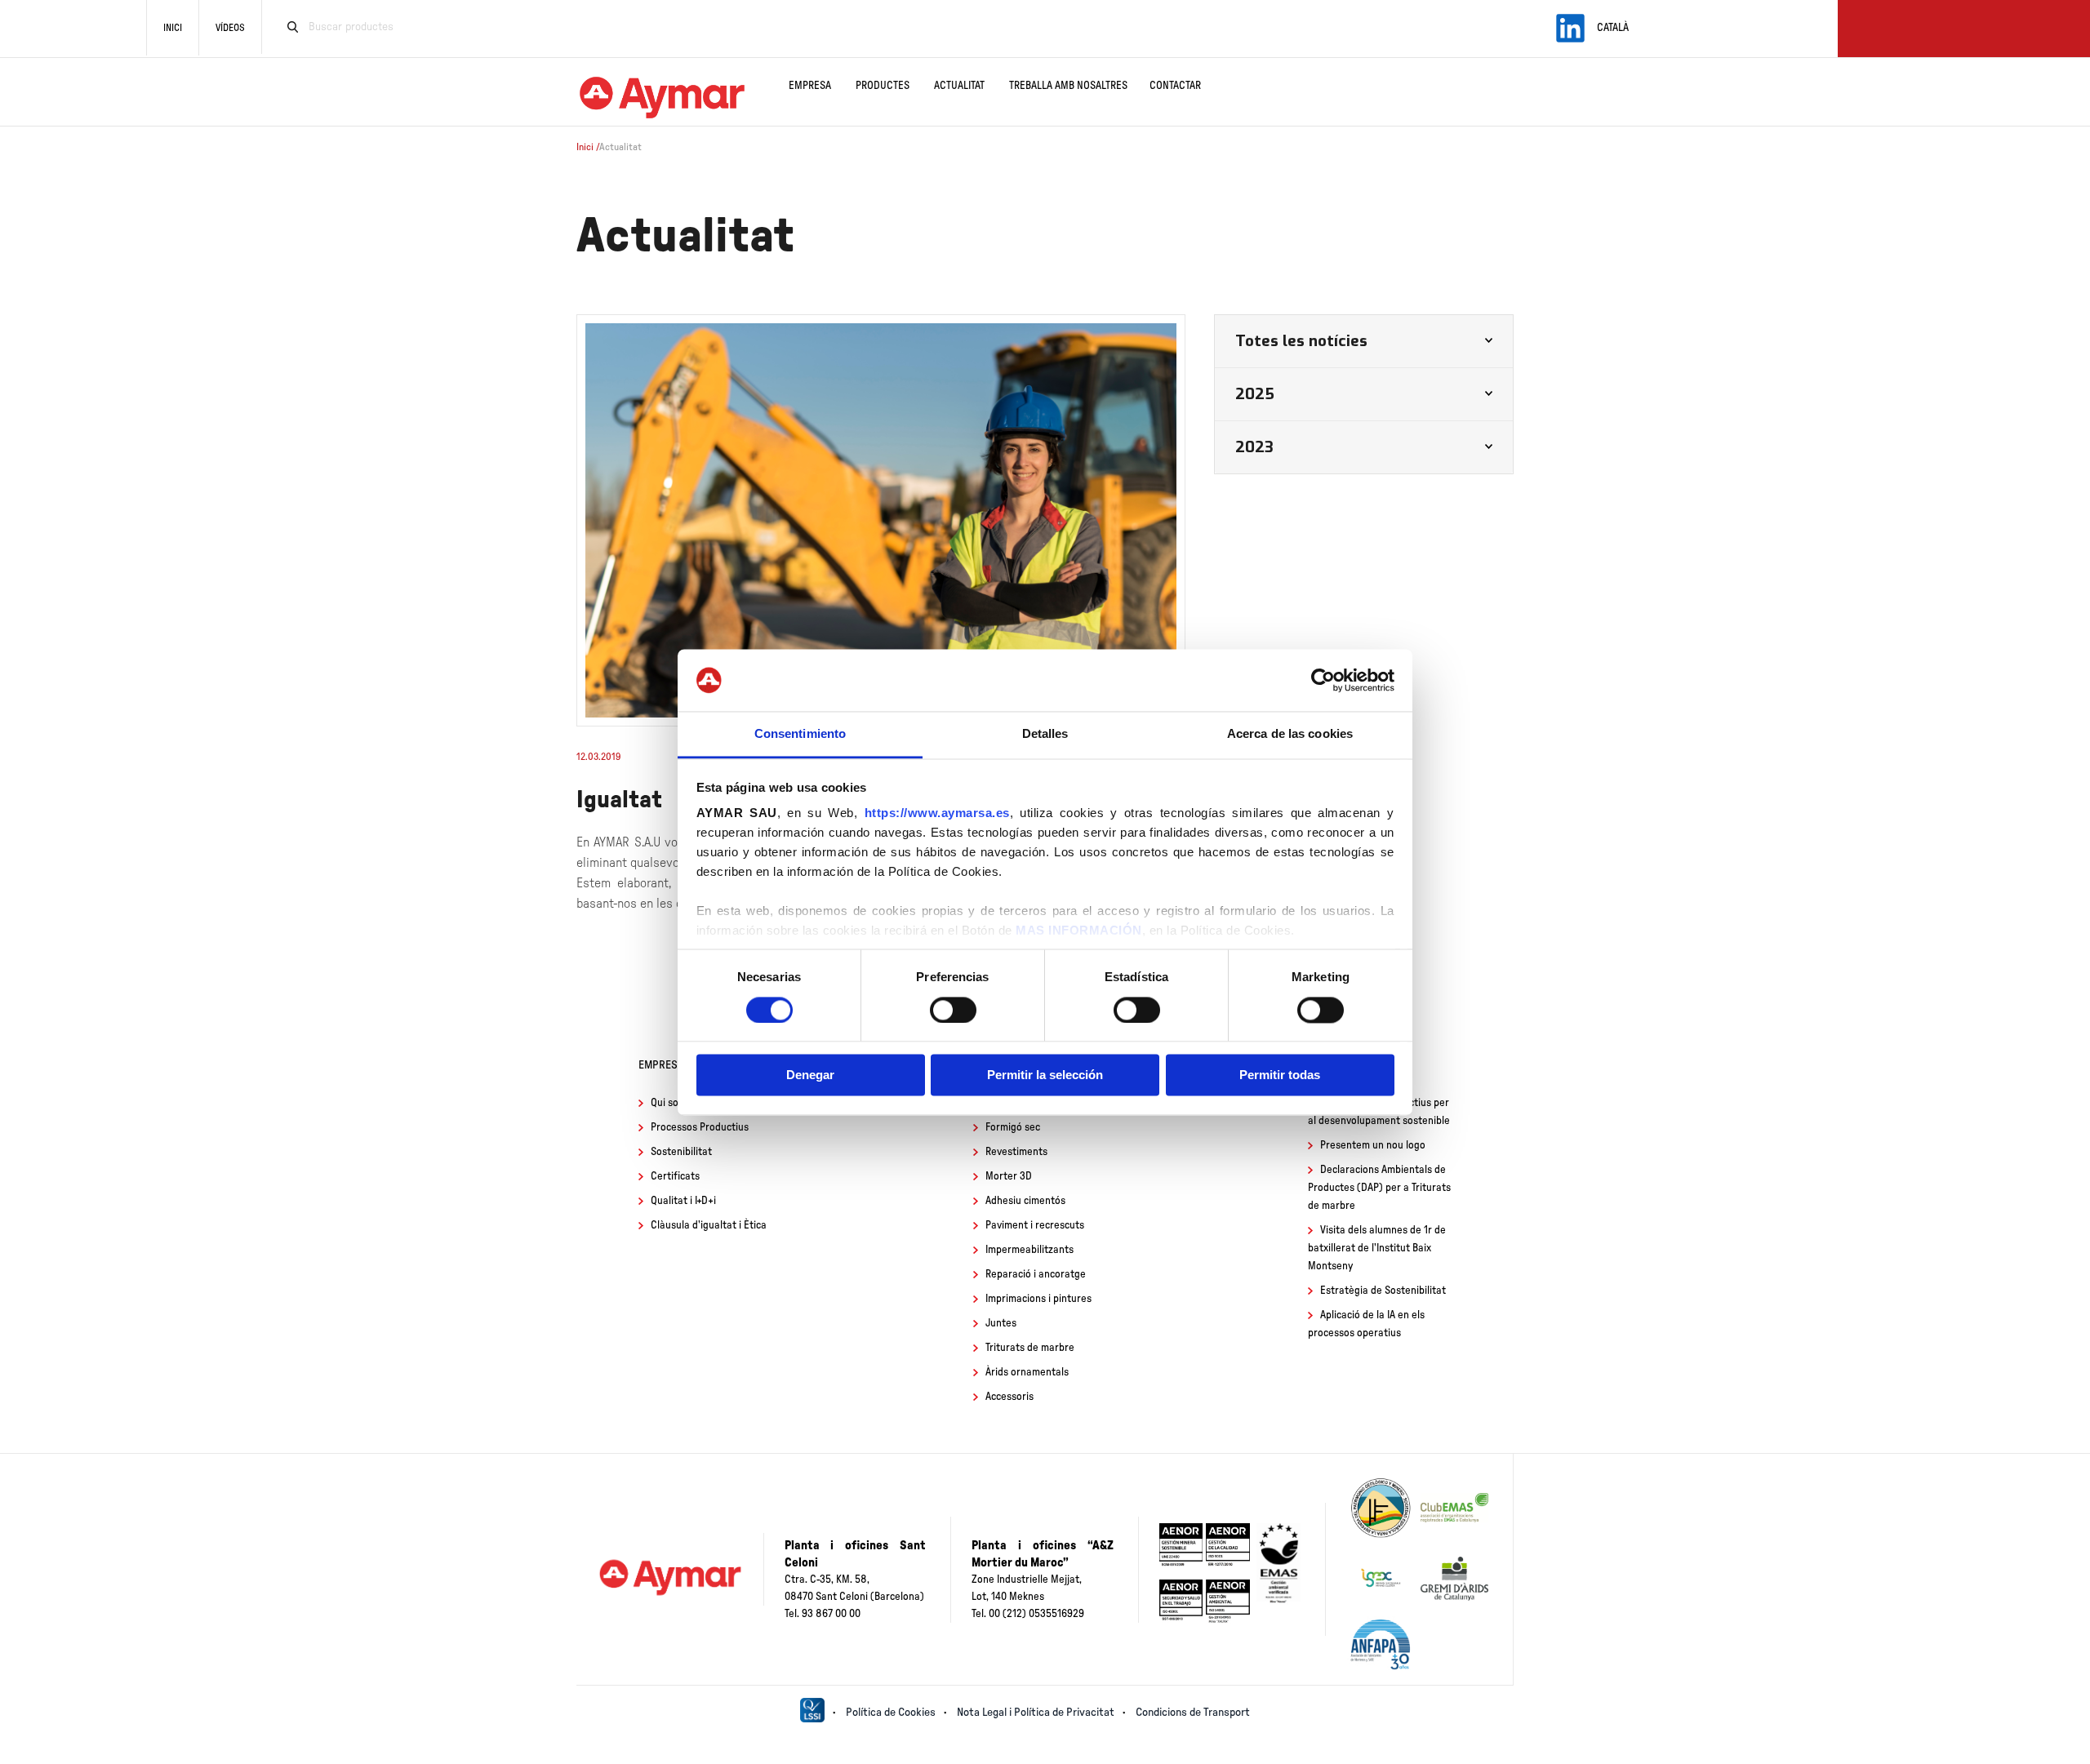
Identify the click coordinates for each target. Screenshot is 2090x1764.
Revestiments (1016, 1152)
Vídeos (230, 28)
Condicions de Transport (1193, 1713)
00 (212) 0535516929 (1036, 1614)
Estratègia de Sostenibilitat (1383, 1291)
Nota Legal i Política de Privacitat (1036, 1713)
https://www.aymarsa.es (937, 813)
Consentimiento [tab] (800, 734)
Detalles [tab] (1045, 734)
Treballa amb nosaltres (1068, 86)
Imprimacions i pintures (1038, 1299)
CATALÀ (1613, 28)
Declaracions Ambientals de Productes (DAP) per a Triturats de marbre (1379, 1188)
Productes (883, 86)
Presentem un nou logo (1373, 1146)
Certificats (675, 1177)
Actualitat (959, 86)
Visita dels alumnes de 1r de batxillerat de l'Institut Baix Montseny (1377, 1249)
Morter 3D (1009, 1177)
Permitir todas (1280, 1075)
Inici (173, 28)
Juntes (1001, 1324)
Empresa (810, 86)
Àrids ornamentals (1027, 1373)
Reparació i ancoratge (1036, 1275)
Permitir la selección (1045, 1075)
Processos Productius (700, 1128)
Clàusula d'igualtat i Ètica (709, 1226)
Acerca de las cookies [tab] (1290, 734)
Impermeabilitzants (1029, 1250)
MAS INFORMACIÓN (1079, 931)
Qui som (669, 1103)
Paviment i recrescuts (1035, 1226)
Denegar (810, 1075)
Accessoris (1009, 1397)
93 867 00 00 (831, 1614)
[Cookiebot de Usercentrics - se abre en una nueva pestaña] (1323, 680)
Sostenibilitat (681, 1152)
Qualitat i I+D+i (683, 1201)
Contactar (1175, 86)
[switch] (953, 1010)
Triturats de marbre (1030, 1348)
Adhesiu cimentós (1025, 1201)
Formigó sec (1013, 1128)
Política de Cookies (891, 1713)
